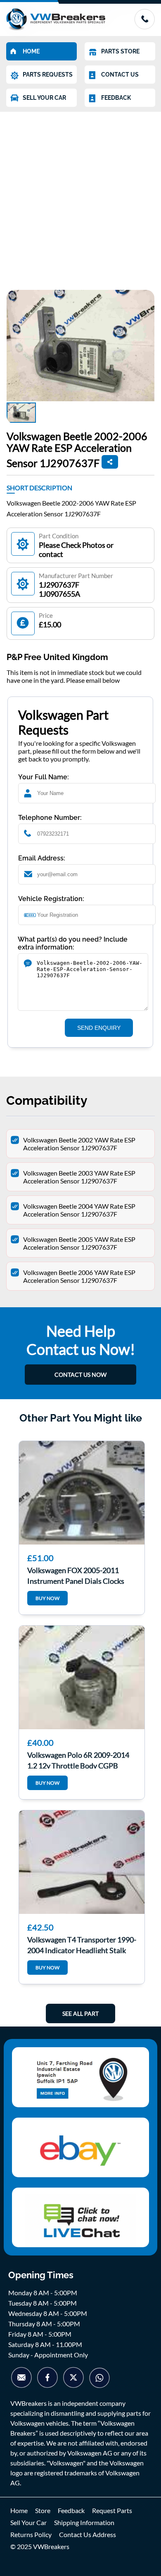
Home (19, 2510)
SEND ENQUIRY (99, 1028)
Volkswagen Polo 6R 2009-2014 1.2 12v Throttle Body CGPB (78, 1759)
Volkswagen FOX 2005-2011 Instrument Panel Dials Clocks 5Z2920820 (76, 1575)
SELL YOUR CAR (44, 98)
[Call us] (144, 27)
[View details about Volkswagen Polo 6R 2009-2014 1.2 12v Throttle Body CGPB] (82, 1677)
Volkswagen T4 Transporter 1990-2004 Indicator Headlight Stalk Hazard (82, 1944)
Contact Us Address (88, 2534)
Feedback (71, 2510)
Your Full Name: (44, 777)
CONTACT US (120, 75)
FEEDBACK (116, 98)
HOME (31, 51)
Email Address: (42, 858)
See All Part (80, 2013)
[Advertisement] (80, 197)
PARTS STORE (120, 51)
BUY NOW (47, 1598)
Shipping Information (84, 2522)
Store (43, 2510)
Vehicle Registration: (51, 899)
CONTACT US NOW (80, 1375)
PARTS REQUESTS (48, 75)
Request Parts (112, 2510)
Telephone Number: (50, 818)
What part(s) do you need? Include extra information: (73, 943)
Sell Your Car (28, 2522)
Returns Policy (31, 2534)
